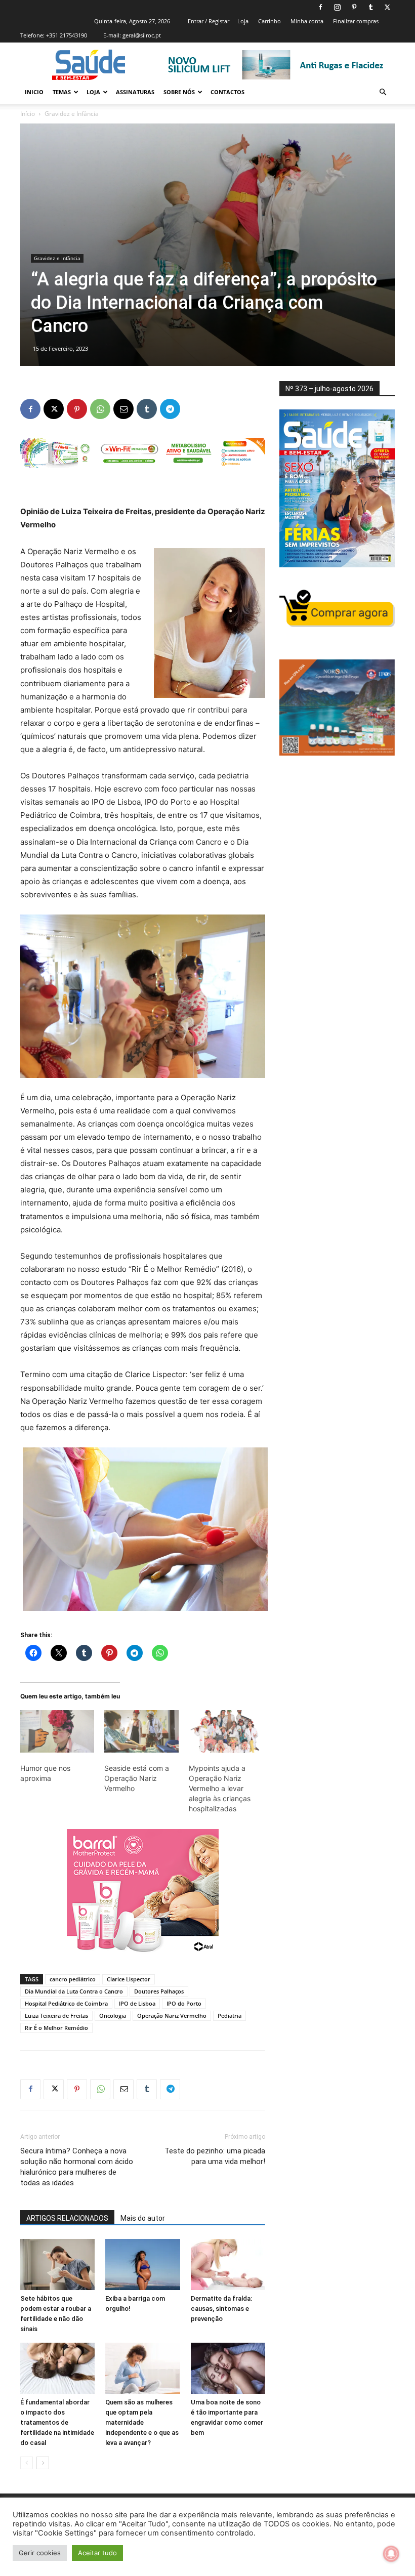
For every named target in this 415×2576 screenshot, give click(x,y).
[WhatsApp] (100, 409)
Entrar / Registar (209, 21)
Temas (62, 92)
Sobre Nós (179, 92)
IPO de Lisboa (137, 2003)
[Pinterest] (354, 7)
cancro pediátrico (73, 1979)
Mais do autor (143, 2218)
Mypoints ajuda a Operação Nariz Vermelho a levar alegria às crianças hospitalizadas (220, 1788)
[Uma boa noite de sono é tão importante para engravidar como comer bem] (228, 2368)
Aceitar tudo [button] (97, 2553)
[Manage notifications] (391, 2554)
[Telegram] (170, 409)
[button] (383, 92)
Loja (243, 21)
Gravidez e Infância (57, 258)
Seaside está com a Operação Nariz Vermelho (137, 1778)
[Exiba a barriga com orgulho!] (142, 2265)
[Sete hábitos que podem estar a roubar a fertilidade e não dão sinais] (57, 2265)
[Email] (123, 409)
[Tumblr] (370, 7)
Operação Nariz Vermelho (172, 2016)
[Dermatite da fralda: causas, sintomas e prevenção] (228, 2265)
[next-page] (43, 2463)
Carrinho (269, 21)
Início (28, 114)
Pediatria (230, 2016)
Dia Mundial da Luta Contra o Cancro (74, 1991)
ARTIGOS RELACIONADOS (67, 2218)
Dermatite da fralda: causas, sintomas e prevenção (221, 2309)
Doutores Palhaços (159, 1991)
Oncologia (113, 2016)
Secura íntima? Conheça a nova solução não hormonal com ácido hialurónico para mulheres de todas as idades (77, 2167)
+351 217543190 (67, 35)
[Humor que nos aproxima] (57, 1731)
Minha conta (307, 21)
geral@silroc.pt (142, 35)
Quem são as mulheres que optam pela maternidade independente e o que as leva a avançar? (142, 2422)
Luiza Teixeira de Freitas (56, 2016)
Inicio (34, 92)
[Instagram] (337, 7)
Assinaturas (135, 92)
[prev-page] (27, 2463)
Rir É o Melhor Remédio (56, 2028)
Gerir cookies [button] (40, 2553)
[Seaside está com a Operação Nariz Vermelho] (141, 1731)
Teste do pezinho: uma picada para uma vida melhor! (215, 2156)
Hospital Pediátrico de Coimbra (66, 2003)
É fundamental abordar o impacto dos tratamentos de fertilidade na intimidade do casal (57, 2422)
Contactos (227, 92)
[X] (387, 7)
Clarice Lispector (129, 1979)
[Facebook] (320, 7)
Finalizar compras (356, 21)
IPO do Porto (184, 2003)
